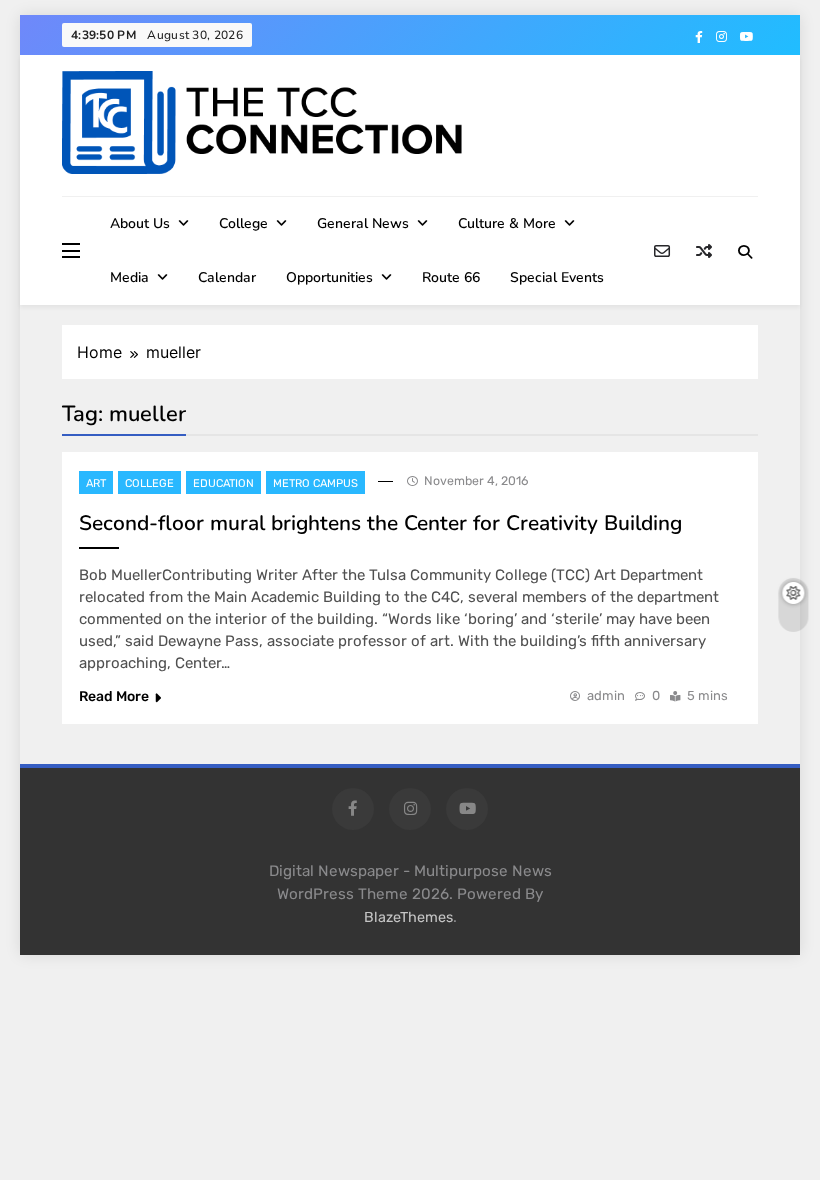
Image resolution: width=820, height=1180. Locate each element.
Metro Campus (315, 483)
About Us (140, 223)
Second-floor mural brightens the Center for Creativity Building (380, 523)
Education (223, 483)
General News (363, 223)
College (243, 223)
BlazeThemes (408, 917)
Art (96, 483)
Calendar (227, 277)
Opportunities (329, 277)
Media (129, 277)
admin (606, 695)
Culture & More (507, 223)
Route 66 (451, 277)
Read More (114, 696)
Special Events (557, 277)
